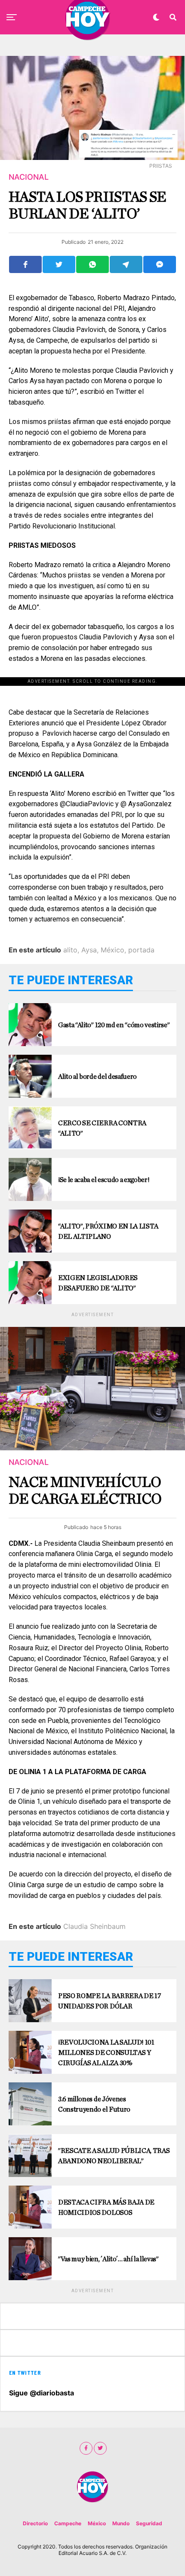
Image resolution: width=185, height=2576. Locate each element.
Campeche (68, 2523)
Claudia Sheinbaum (94, 1926)
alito (70, 950)
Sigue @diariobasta (42, 2393)
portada (141, 950)
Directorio (35, 2523)
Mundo (121, 2523)
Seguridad (149, 2523)
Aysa (89, 950)
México (113, 950)
